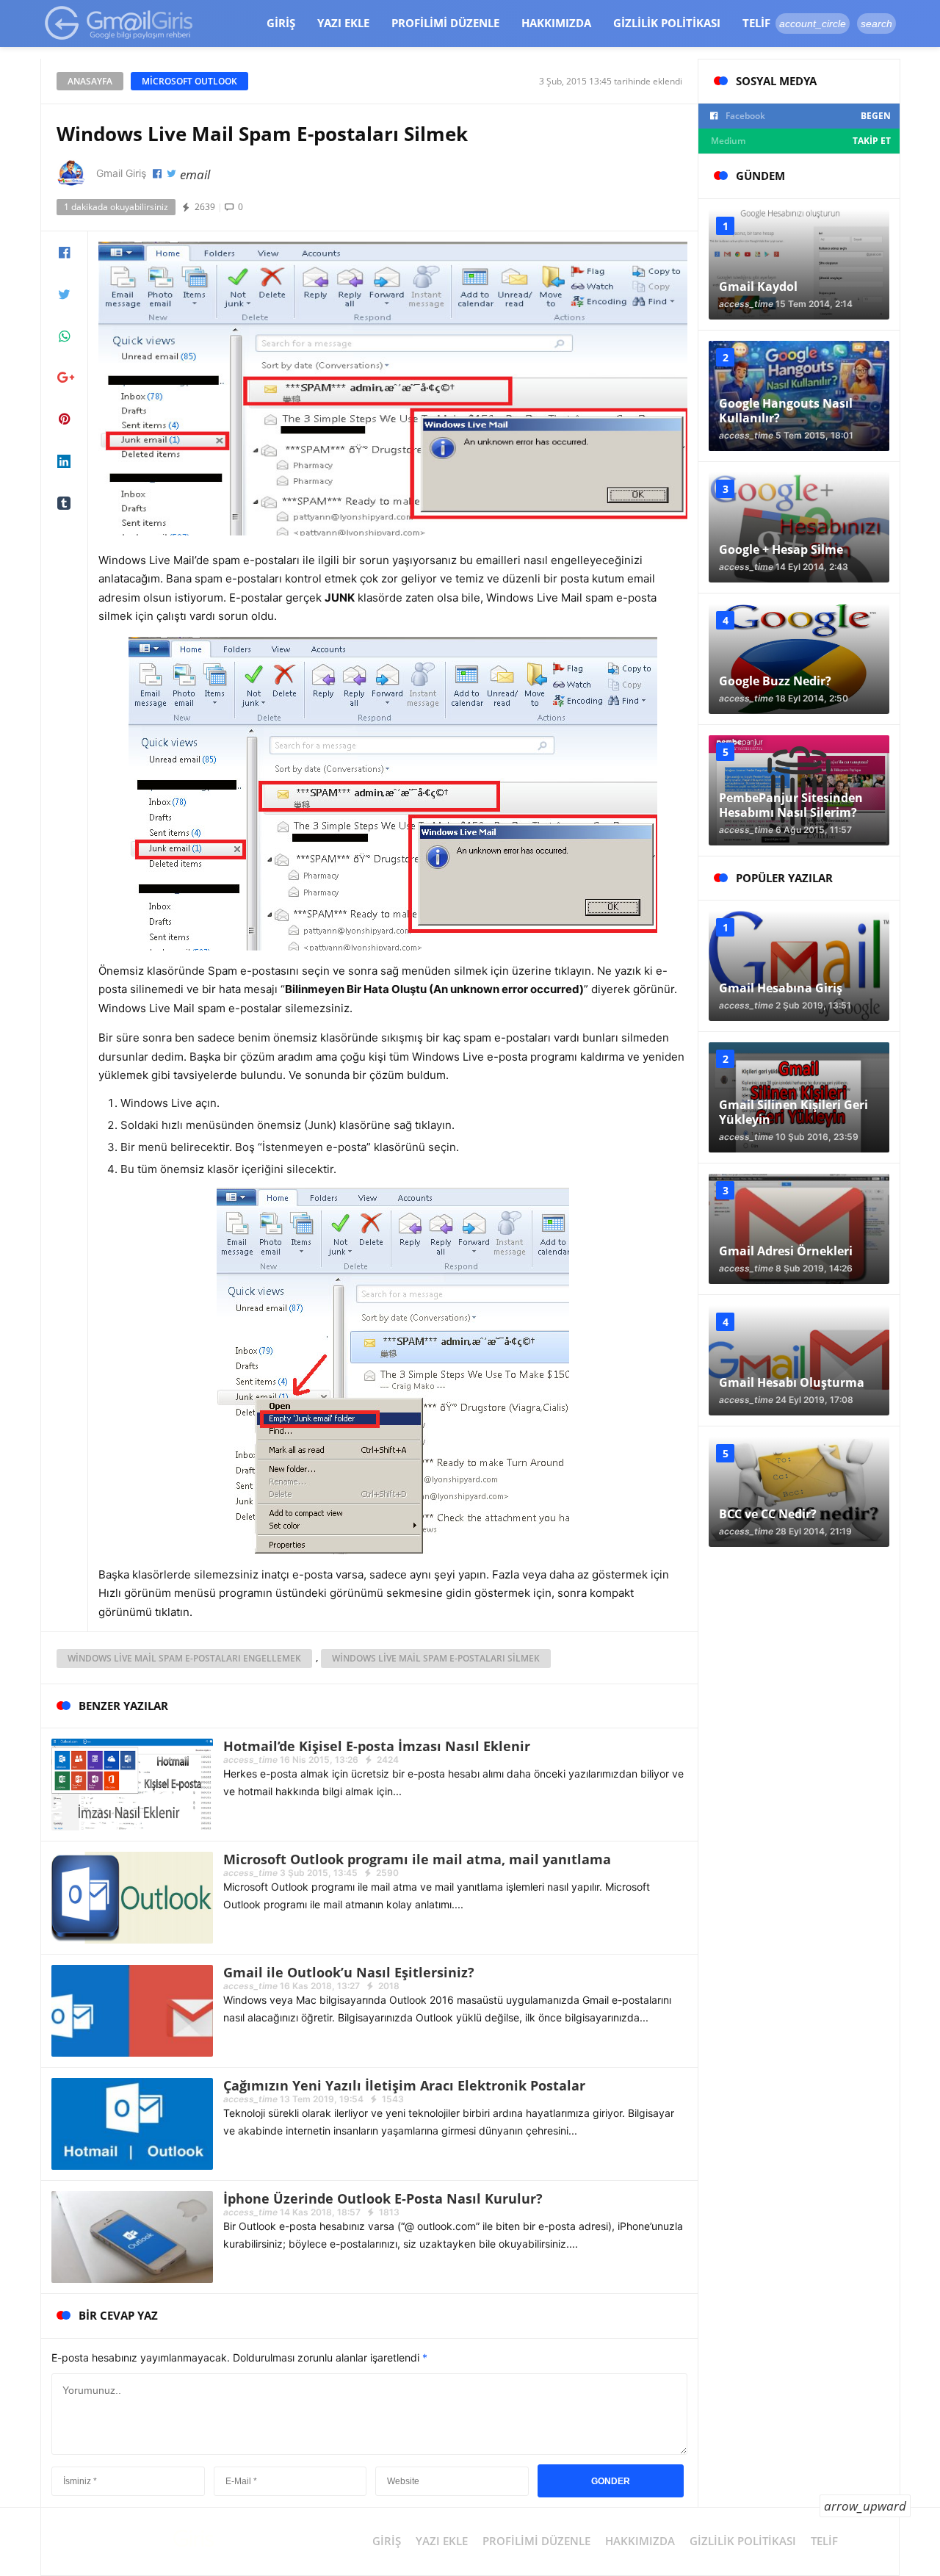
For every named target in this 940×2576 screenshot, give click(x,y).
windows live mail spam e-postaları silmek (436, 1658)
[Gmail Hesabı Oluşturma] (799, 1360)
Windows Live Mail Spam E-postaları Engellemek (184, 1658)
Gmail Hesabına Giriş (781, 988)
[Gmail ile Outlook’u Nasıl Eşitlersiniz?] (132, 2010)
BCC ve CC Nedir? (768, 1514)
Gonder (611, 2481)
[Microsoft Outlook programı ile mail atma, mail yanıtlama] (132, 1897)
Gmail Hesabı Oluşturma (792, 1382)
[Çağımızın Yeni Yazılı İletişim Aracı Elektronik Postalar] (132, 2123)
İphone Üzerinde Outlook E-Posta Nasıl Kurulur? (383, 2198)
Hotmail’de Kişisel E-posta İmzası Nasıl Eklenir (377, 1746)
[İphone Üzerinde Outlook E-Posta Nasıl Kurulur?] (132, 2236)
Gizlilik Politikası (667, 23)
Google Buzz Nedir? (775, 681)
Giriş (281, 23)
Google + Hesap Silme (781, 549)
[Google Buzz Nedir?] (799, 659)
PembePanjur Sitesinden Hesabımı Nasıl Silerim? (791, 805)
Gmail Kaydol (758, 286)
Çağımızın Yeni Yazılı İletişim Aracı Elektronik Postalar (404, 2085)
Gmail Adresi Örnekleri (786, 1251)
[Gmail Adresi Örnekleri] (799, 1229)
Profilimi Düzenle (445, 23)
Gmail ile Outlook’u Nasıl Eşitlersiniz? (349, 1972)
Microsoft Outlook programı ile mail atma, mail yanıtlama (417, 1859)
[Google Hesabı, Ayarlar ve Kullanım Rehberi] (119, 22)
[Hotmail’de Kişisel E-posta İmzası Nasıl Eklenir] (132, 1784)
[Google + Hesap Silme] (799, 527)
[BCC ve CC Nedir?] (799, 1492)
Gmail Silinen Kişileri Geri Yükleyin (793, 1112)
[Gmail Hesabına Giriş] (799, 966)
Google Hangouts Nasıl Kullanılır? (786, 411)
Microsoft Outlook (189, 81)
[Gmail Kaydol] (799, 264)
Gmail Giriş (121, 173)
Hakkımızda (556, 23)
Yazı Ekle (343, 23)
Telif (756, 23)
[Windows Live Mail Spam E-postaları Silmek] (393, 387)
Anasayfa (90, 81)
